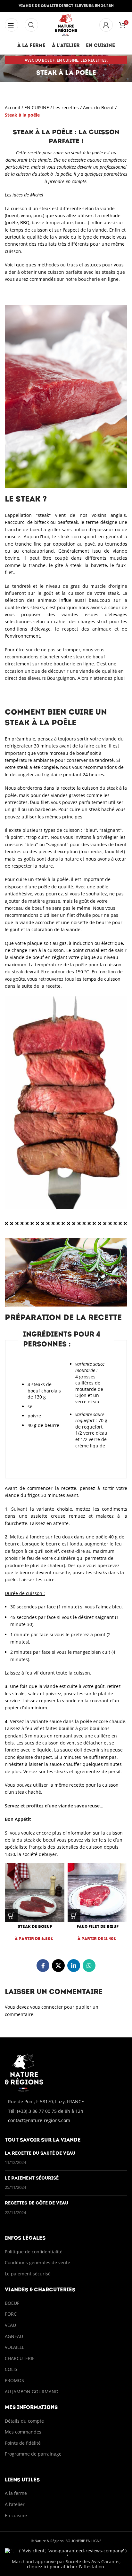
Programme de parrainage (33, 2454)
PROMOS (14, 2380)
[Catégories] (12, 25)
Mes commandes (23, 2432)
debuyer (48, 1854)
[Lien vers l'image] (24, 2072)
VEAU (10, 2325)
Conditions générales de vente (38, 2262)
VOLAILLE (15, 2347)
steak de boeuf (89, 657)
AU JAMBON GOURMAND (32, 2392)
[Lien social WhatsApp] (89, 1966)
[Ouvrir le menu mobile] (31, 25)
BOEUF (12, 2303)
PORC (11, 2314)
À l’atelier (15, 2504)
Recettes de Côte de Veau (37, 2203)
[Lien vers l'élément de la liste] (66, 2111)
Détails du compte (24, 2421)
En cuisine (16, 2515)
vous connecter (46, 2007)
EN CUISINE (67, 60)
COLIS (11, 2369)
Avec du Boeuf (40, 60)
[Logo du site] (66, 24)
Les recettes (94, 60)
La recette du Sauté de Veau (40, 2154)
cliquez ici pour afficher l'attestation (66, 2567)
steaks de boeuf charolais (44, 1388)
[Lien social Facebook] (43, 1966)
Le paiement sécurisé (32, 2178)
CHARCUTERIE (20, 2358)
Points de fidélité (23, 2443)
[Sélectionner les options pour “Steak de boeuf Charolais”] (11, 1916)
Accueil (12, 107)
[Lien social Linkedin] (74, 1966)
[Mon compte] (106, 25)
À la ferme (16, 2493)
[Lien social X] (58, 1966)
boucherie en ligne (98, 279)
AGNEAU (14, 2336)
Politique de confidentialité (34, 2252)
